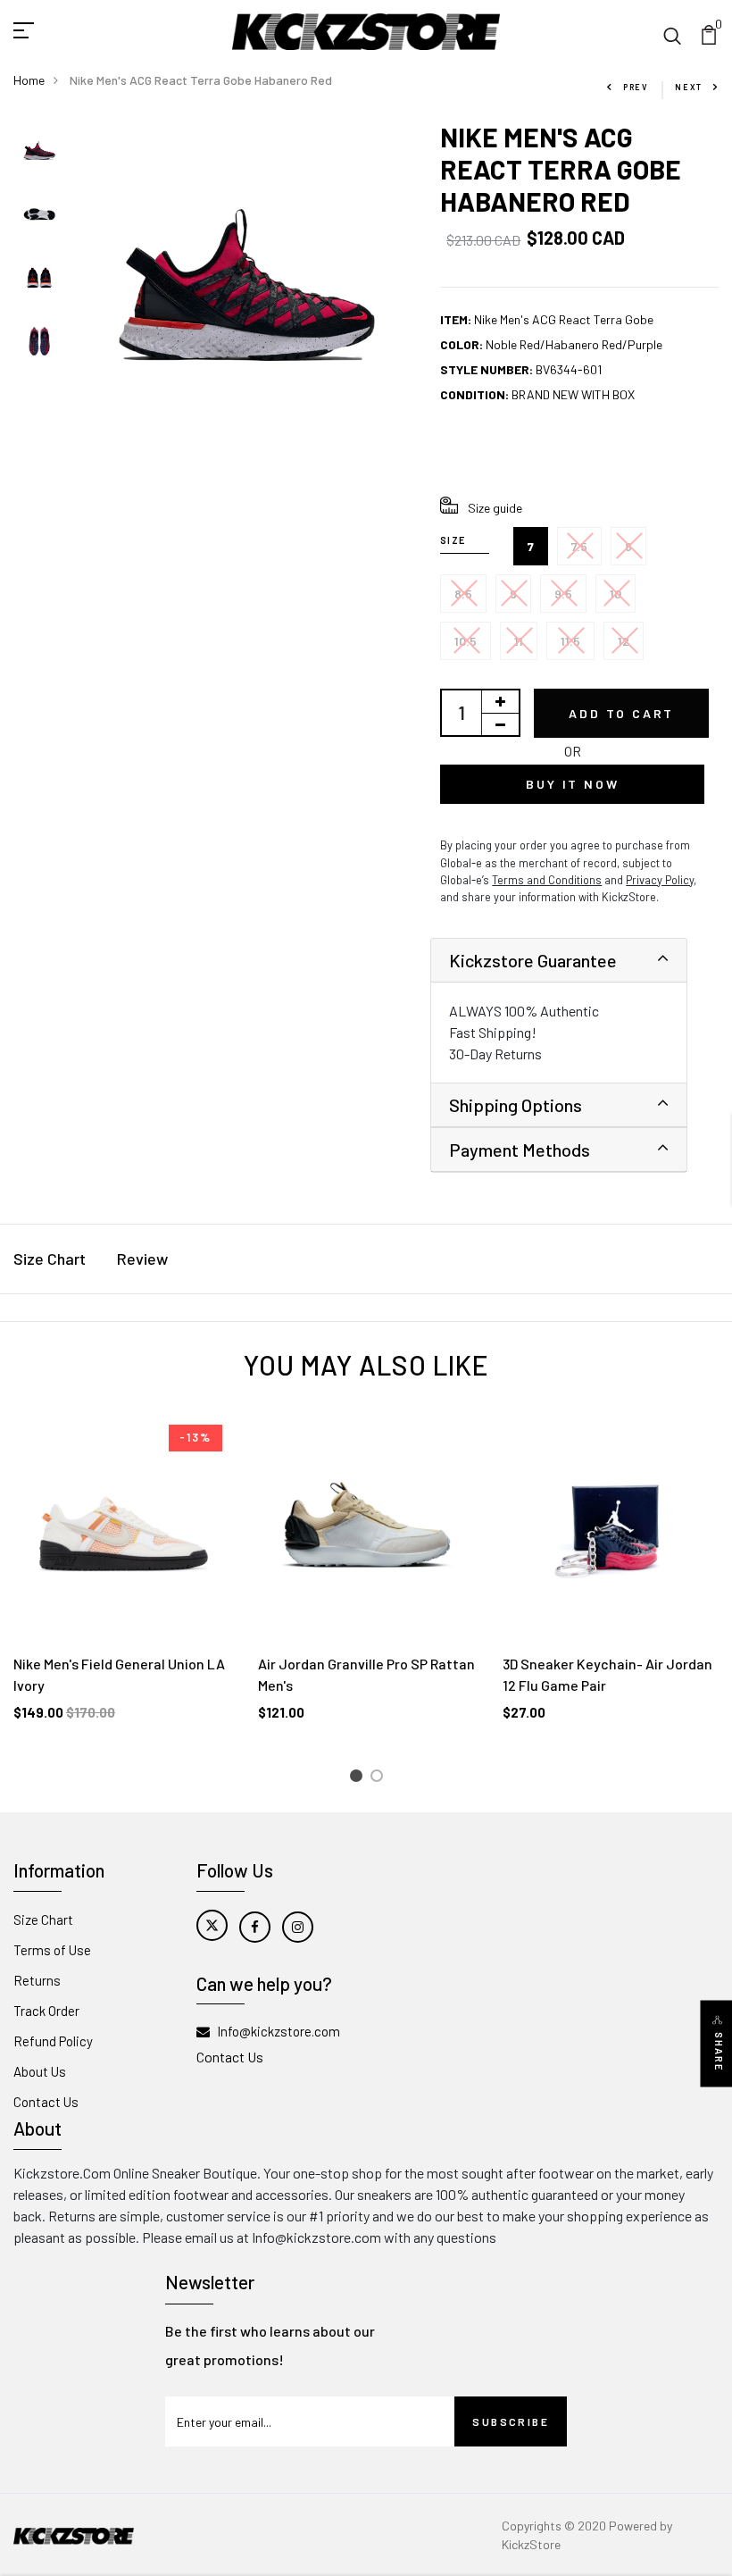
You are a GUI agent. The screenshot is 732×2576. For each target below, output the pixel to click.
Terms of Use (52, 1950)
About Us (40, 2071)
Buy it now (572, 784)
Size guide (495, 508)
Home (29, 80)
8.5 (463, 594)
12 (624, 641)
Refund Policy (53, 2041)
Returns (37, 1980)
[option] (39, 152)
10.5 (466, 641)
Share (719, 2052)
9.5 (563, 594)
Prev (636, 87)
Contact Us (46, 2102)
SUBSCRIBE (511, 2421)
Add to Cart (621, 713)
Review (142, 1259)
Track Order (46, 2011)
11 (519, 641)
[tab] (559, 961)
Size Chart (50, 1259)
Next (689, 87)
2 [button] (380, 1779)
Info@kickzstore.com (279, 2031)
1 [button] (358, 1779)
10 (616, 594)
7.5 (579, 546)
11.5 (570, 641)
